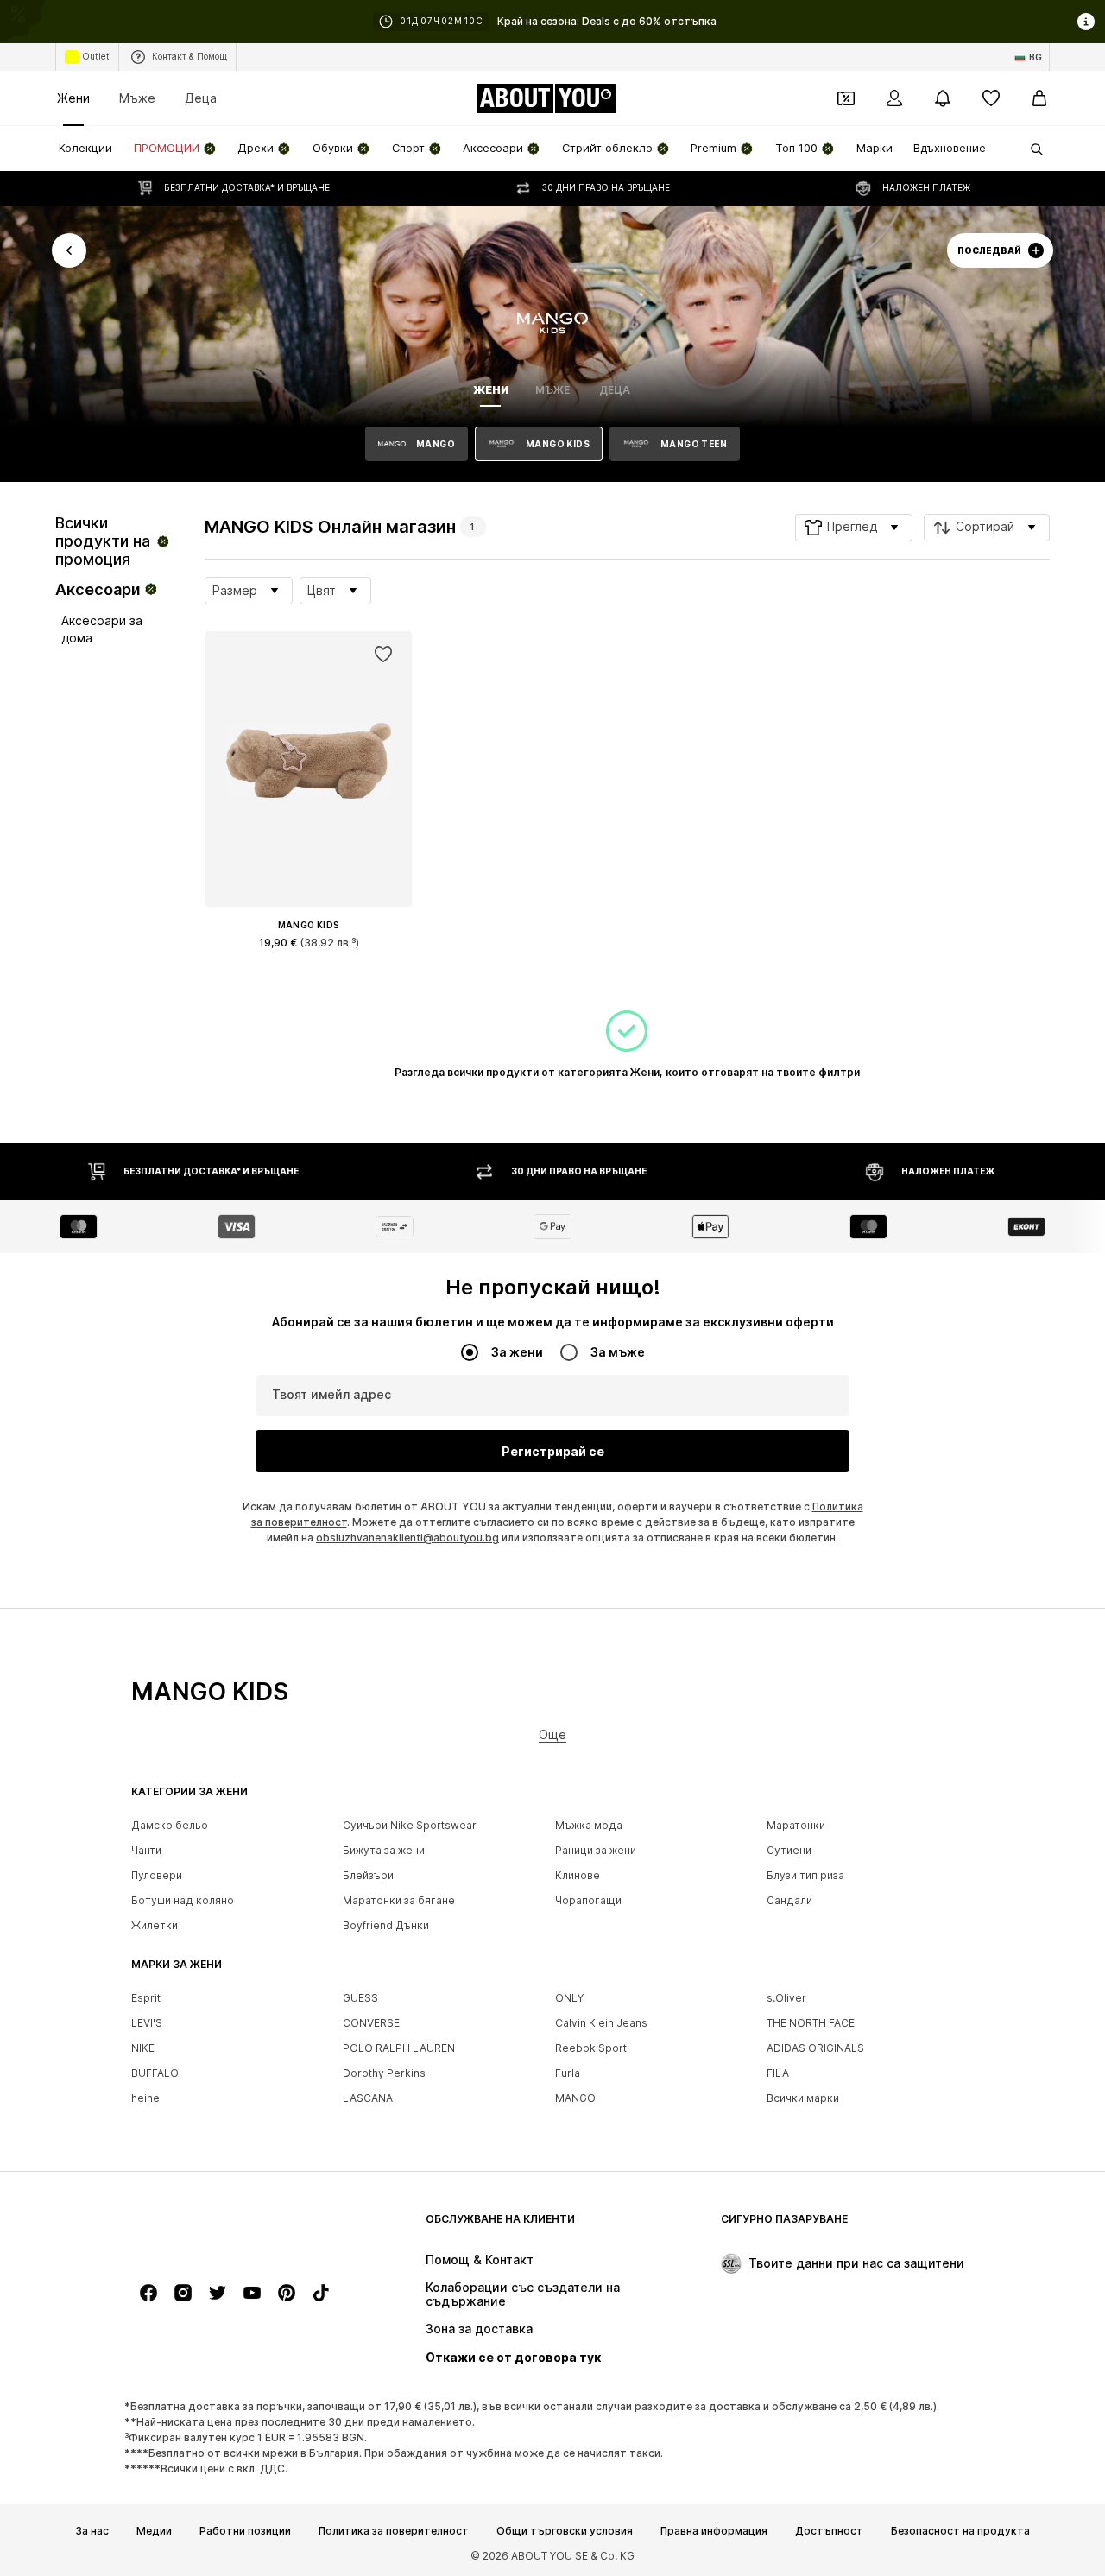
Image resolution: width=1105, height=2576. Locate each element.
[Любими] (991, 98)
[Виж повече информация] (309, 967)
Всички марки (803, 2098)
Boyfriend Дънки (386, 1925)
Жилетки (155, 1925)
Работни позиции (245, 2530)
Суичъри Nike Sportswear (410, 1825)
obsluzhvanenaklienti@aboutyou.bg (407, 1538)
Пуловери (157, 1875)
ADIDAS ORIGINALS (815, 2048)
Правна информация (714, 2530)
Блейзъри (368, 1875)
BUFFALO (155, 2073)
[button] (854, 528)
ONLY (569, 1998)
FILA (778, 2073)
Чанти (146, 1850)
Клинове (578, 1875)
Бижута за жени (384, 1850)
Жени (73, 98)
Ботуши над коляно (183, 1900)
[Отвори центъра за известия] (943, 98)
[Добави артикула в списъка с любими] (383, 655)
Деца (201, 98)
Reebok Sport (591, 2048)
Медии (154, 2530)
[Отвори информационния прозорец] (1086, 22)
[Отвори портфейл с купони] (846, 98)
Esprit (146, 1998)
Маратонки (796, 1825)
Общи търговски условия (565, 2530)
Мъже (137, 98)
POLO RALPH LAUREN (399, 2048)
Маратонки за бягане (399, 1900)
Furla (568, 2073)
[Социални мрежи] (148, 2293)
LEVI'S (147, 2023)
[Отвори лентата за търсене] (1031, 149)
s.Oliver (786, 1998)
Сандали (789, 1900)
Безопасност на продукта (960, 2530)
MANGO (575, 2098)
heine (145, 2098)
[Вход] (894, 98)
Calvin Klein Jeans (601, 2023)
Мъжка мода (589, 1825)
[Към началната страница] (225, 2228)
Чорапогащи (588, 1900)
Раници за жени (596, 1850)
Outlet (96, 56)
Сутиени (789, 1850)
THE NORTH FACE (811, 2023)
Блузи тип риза (805, 1875)
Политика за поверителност (394, 2530)
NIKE (143, 2048)
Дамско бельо (170, 1825)
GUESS (360, 1998)
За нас (92, 2530)
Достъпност (829, 2530)
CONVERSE (371, 2023)
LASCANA (368, 2098)
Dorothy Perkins (384, 2073)
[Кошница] (1039, 98)
